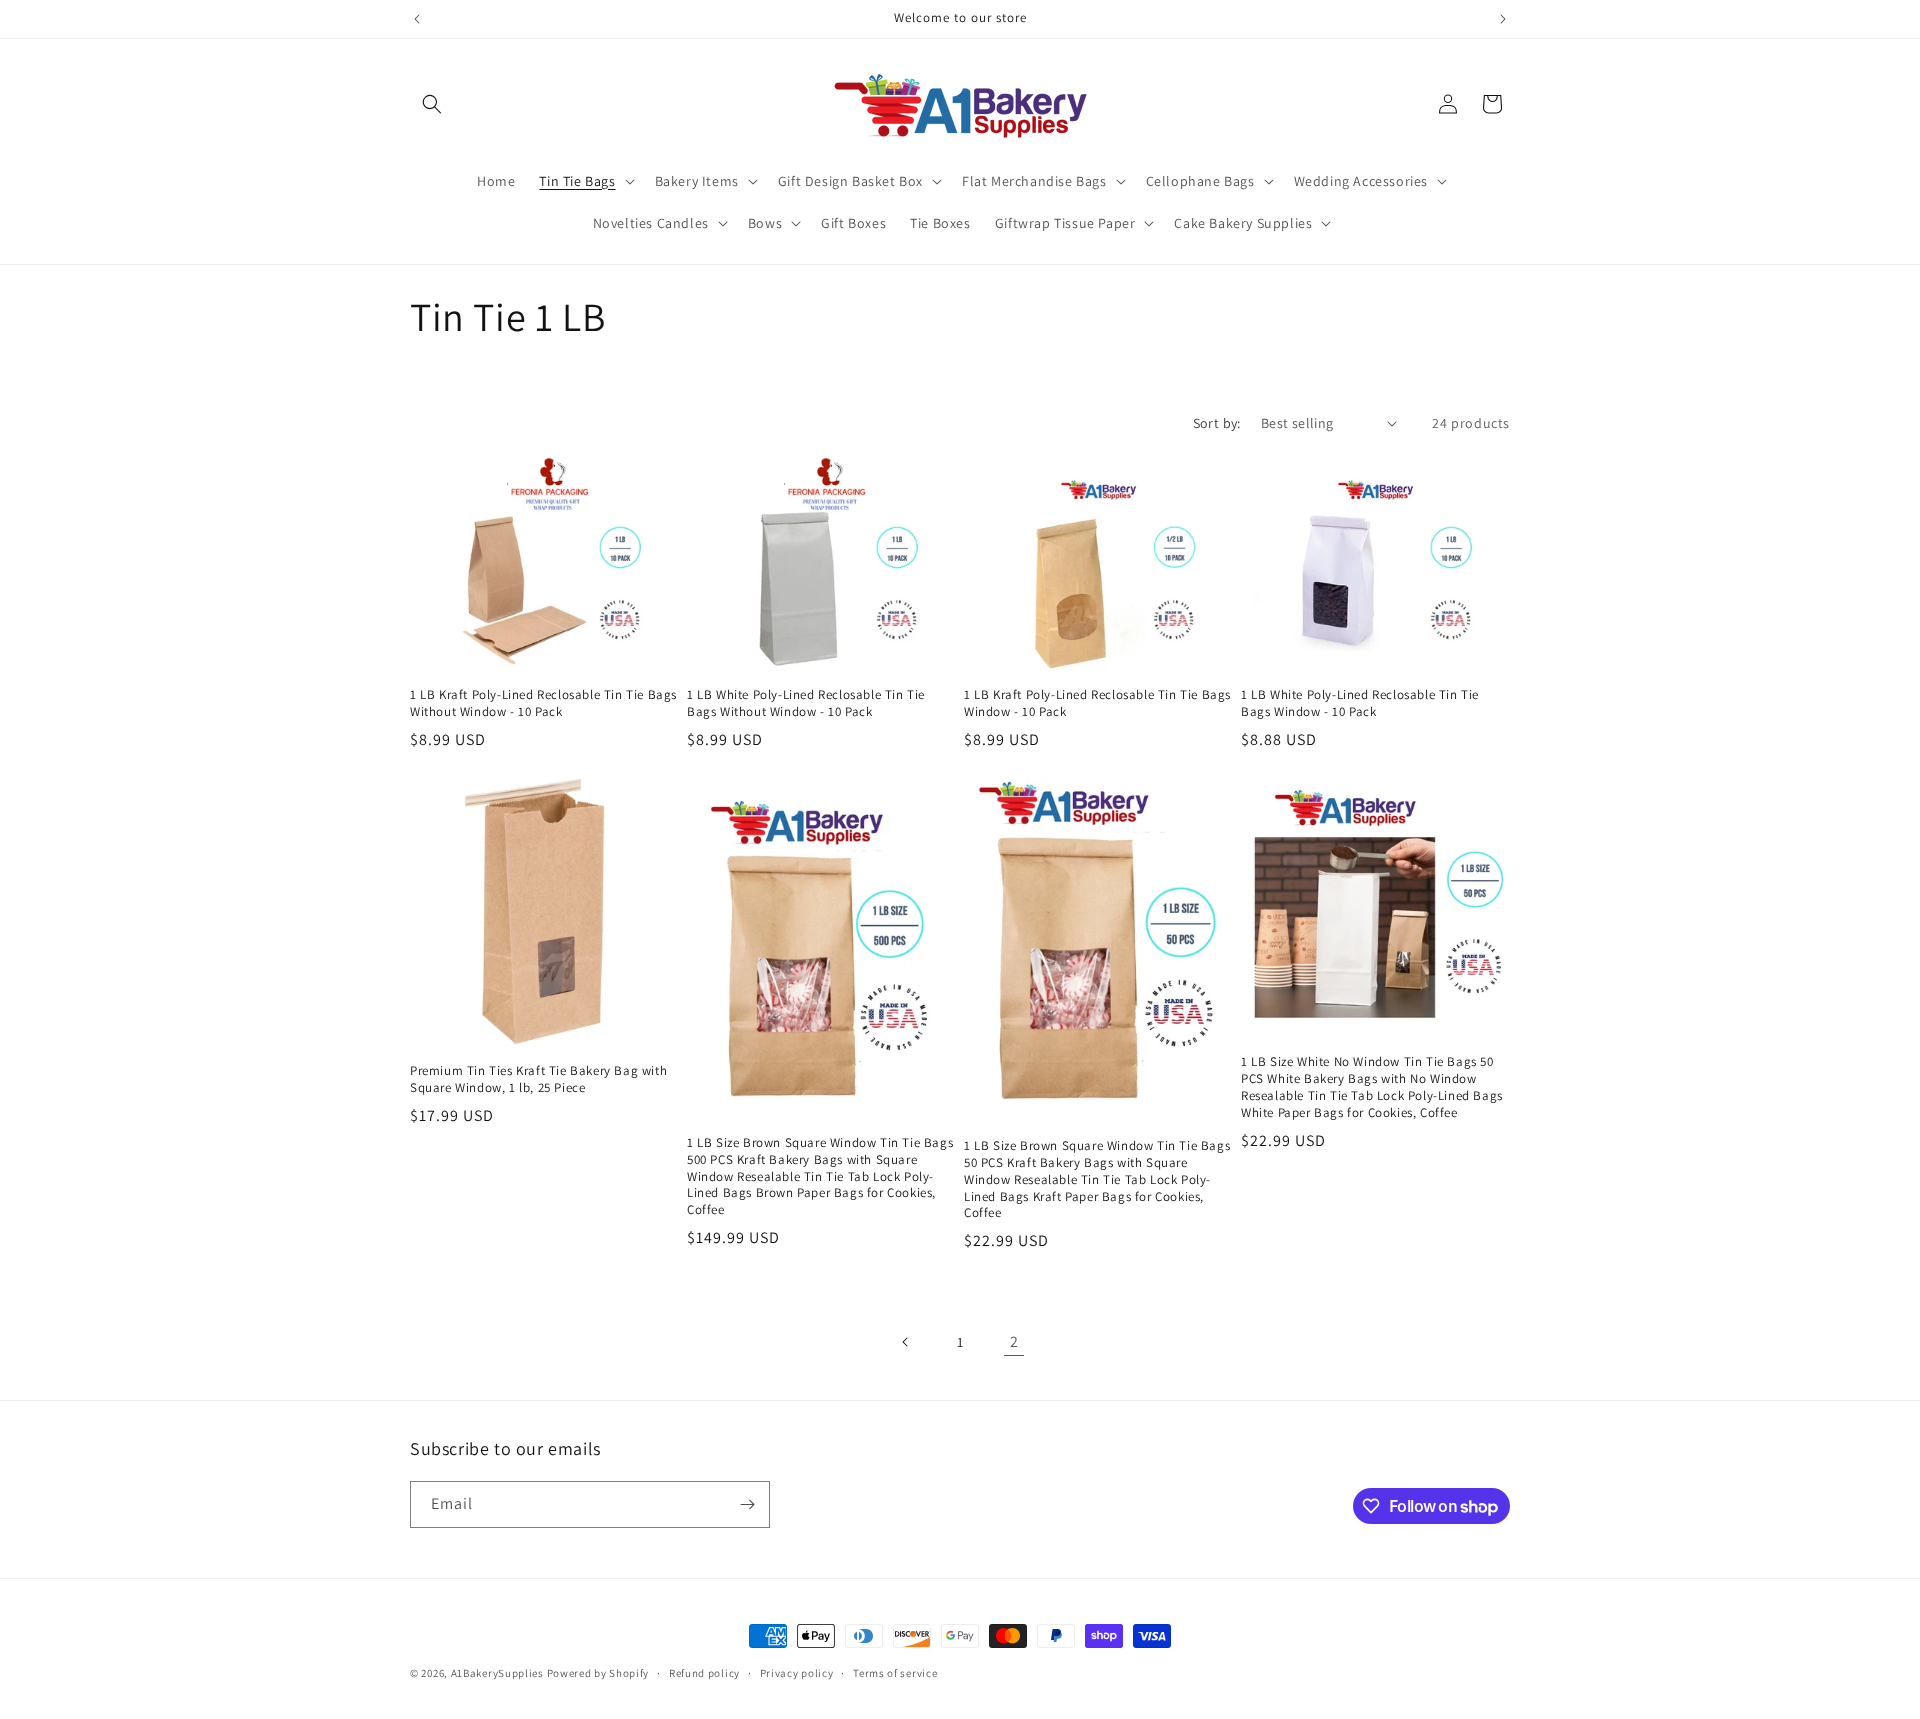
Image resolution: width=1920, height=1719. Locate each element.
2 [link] (1014, 1341)
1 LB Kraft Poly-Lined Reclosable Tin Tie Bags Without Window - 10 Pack (543, 703)
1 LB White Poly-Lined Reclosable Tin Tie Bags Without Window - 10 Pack (806, 703)
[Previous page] (906, 1342)
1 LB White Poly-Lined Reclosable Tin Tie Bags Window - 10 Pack (1360, 703)
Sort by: (1217, 423)
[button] (432, 104)
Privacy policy (797, 1673)
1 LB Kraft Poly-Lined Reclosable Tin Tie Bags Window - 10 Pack (1097, 703)
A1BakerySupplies (497, 1673)
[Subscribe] (747, 1504)
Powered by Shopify (598, 1673)
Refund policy (704, 1673)
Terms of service (895, 1673)
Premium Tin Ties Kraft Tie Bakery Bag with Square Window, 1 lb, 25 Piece (538, 1079)
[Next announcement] (1503, 19)
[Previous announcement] (417, 19)
